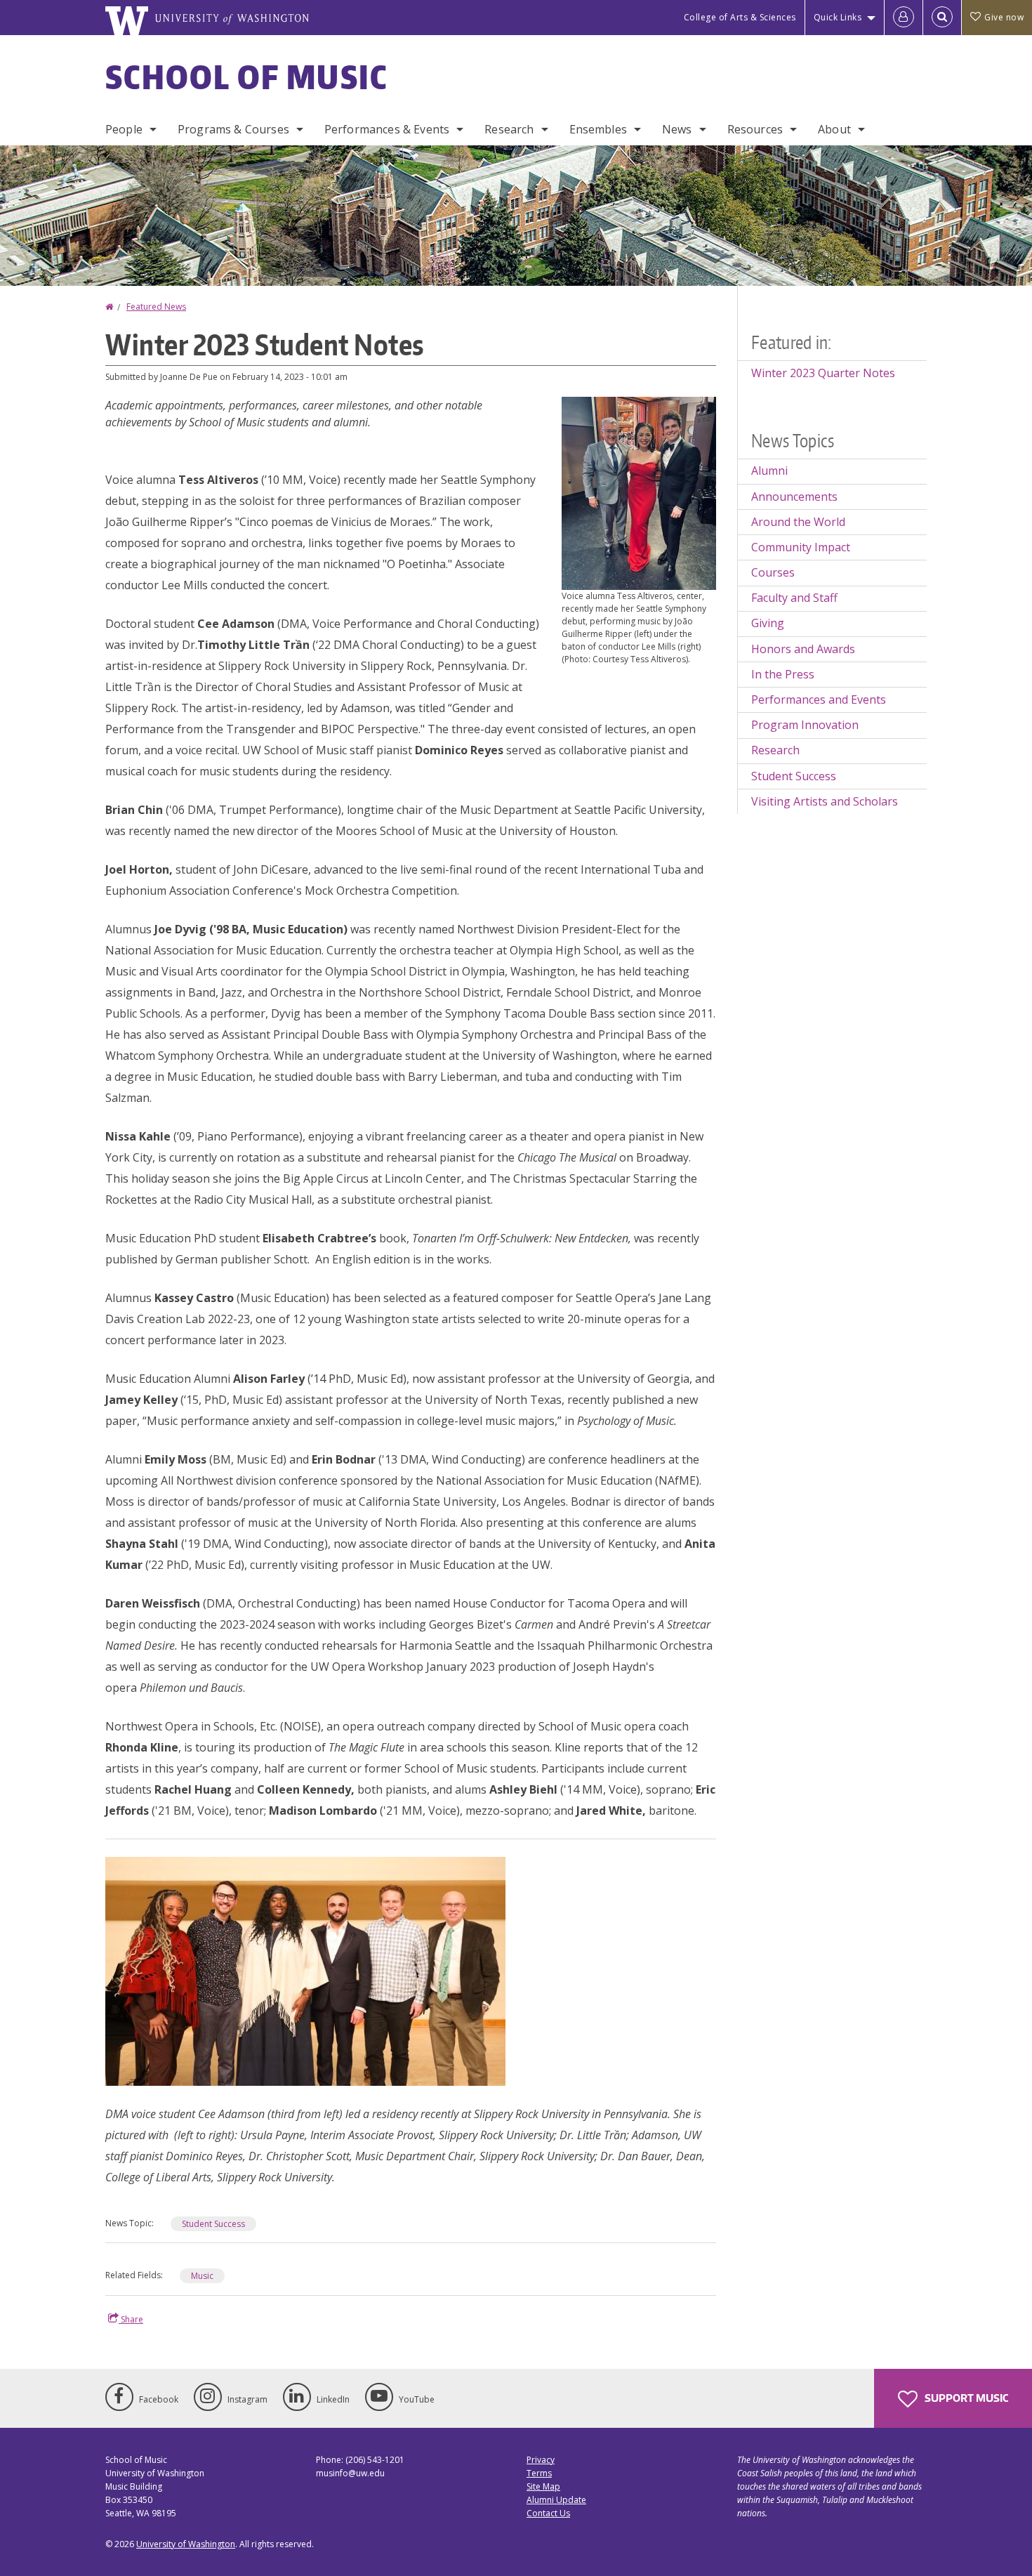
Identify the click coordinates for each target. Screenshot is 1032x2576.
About (834, 129)
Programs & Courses (233, 129)
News (677, 129)
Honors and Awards (803, 649)
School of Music (247, 77)
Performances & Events (387, 129)
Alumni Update (556, 2500)
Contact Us (548, 2513)
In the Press (783, 674)
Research (509, 129)
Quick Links (838, 17)
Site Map (543, 2486)
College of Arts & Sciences (740, 17)
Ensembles (598, 129)
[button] (639, 492)
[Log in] (904, 18)
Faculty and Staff (794, 598)
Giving (768, 623)
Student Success (213, 2224)
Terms (539, 2473)
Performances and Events (819, 699)
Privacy (541, 2460)
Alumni (769, 471)
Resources (755, 129)
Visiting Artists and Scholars (825, 801)
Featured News (156, 307)
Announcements (794, 497)
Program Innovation (805, 725)
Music (202, 2276)
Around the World (798, 522)
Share (131, 2319)
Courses (773, 572)
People (124, 129)
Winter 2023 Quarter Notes (823, 373)
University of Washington (186, 2544)
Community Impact (801, 547)
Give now (1004, 17)
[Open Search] (942, 18)
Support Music (965, 2398)
